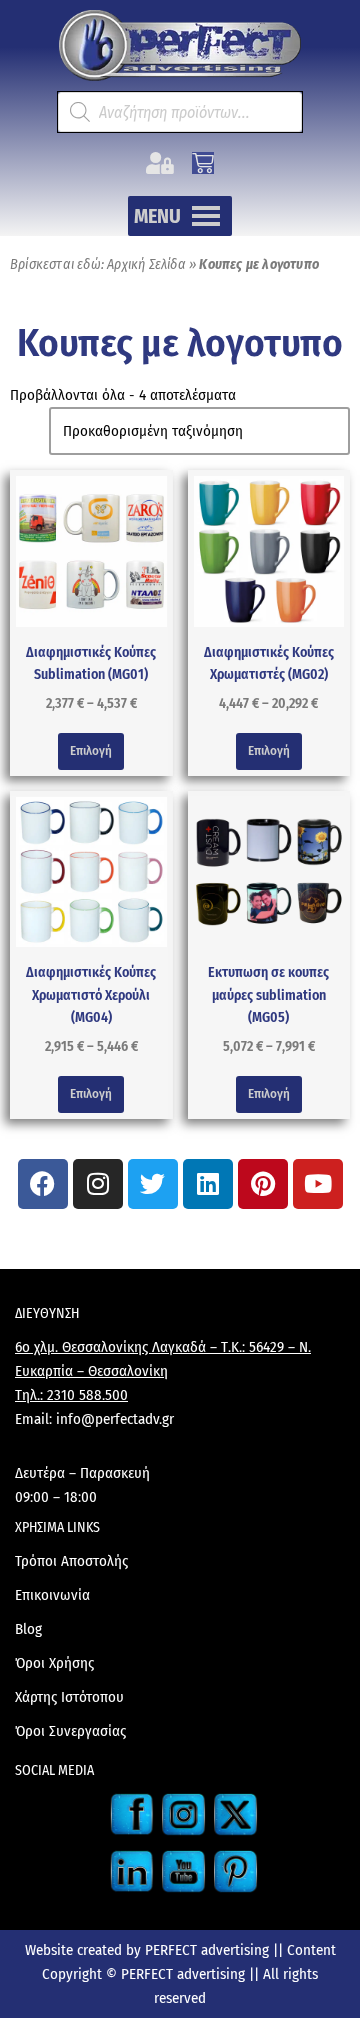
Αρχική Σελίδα (146, 264)
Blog (28, 1629)
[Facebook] (43, 1184)
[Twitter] (153, 1184)
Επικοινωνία (52, 1595)
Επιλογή (91, 750)
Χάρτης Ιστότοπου (69, 1697)
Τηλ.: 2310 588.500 (71, 1395)
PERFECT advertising (209, 1950)
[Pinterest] (263, 1184)
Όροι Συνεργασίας (70, 1731)
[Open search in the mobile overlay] (180, 112)
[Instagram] (98, 1184)
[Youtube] (318, 1184)
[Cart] (203, 163)
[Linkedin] (208, 1184)
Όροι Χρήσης (54, 1663)
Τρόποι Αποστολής (71, 1561)
